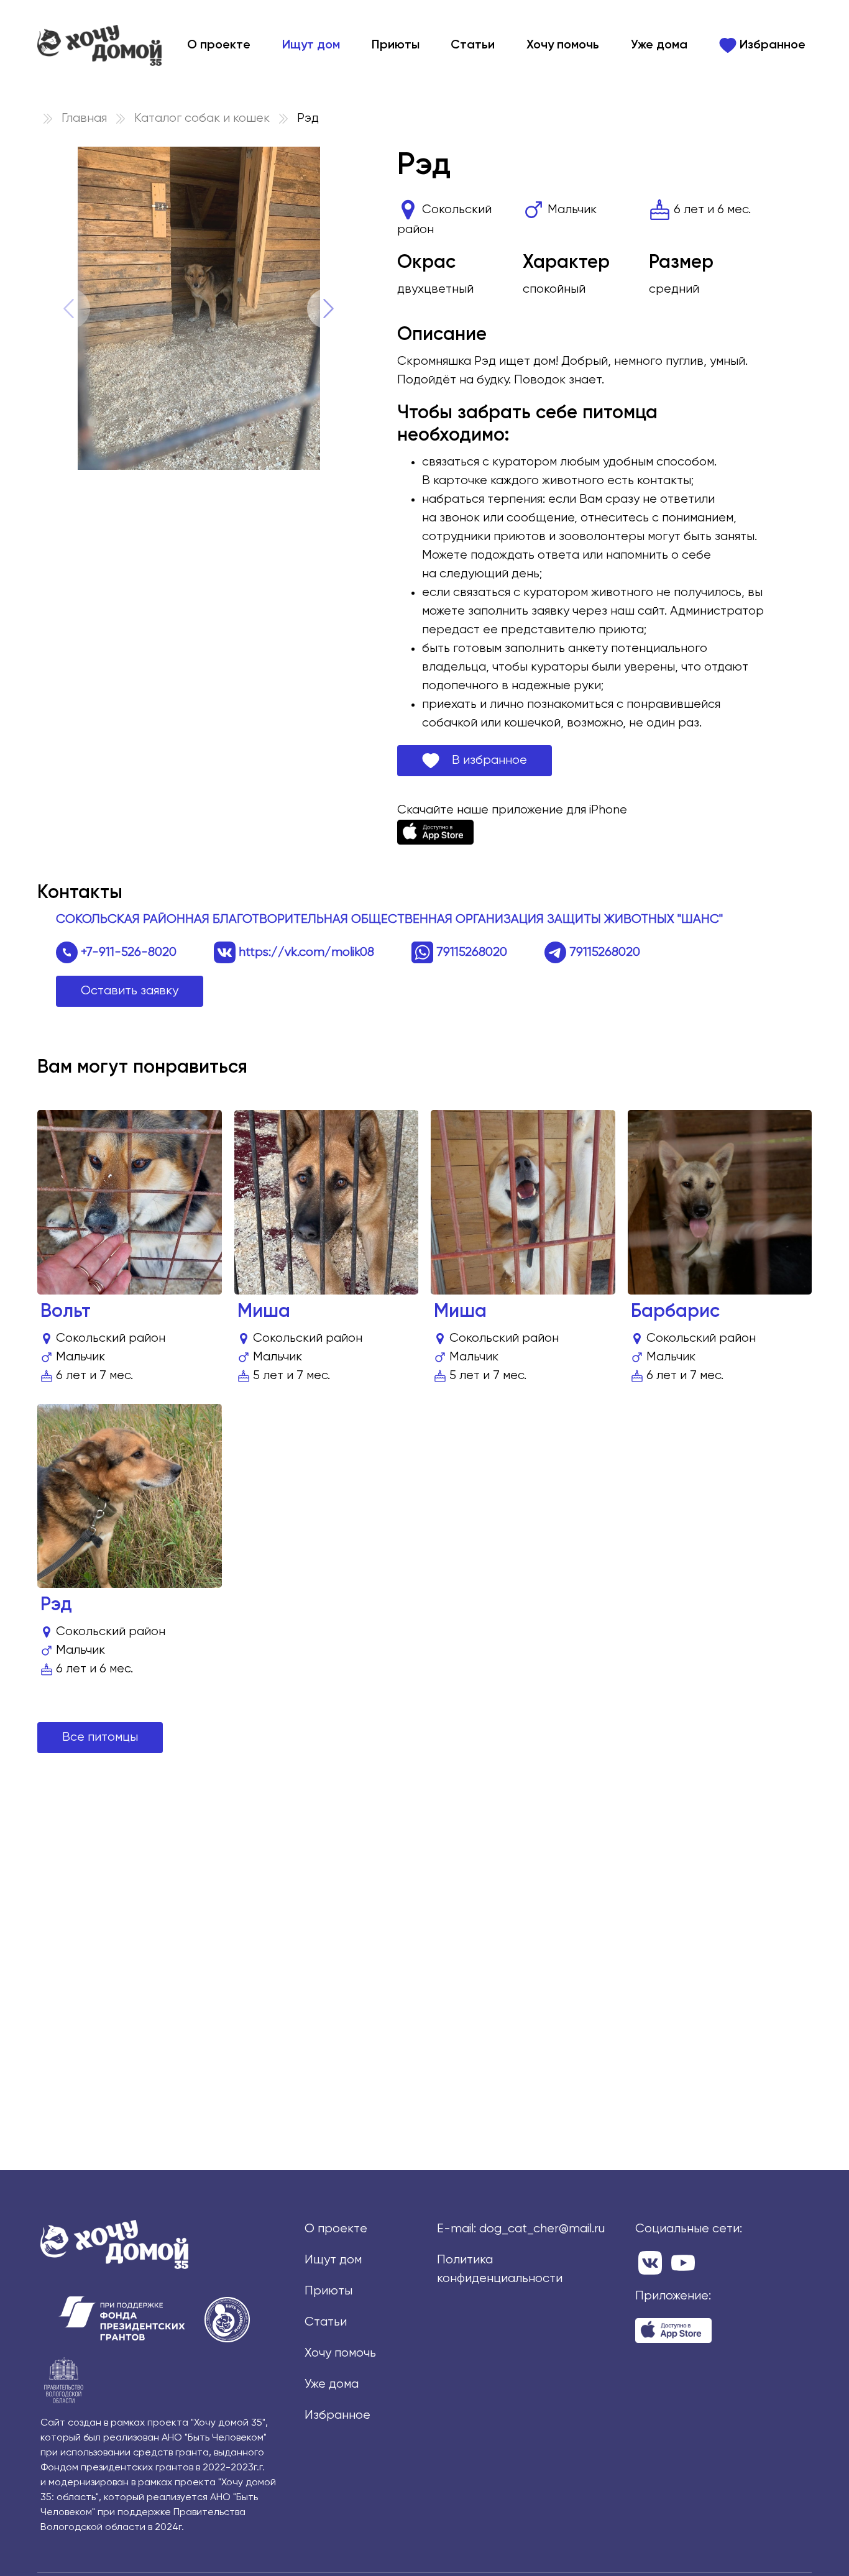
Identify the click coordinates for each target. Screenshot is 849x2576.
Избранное (771, 45)
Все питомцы (100, 1737)
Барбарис (675, 1312)
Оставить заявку (130, 991)
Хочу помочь (563, 45)
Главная (84, 118)
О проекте (219, 45)
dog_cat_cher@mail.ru (542, 2229)
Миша (264, 1312)
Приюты (396, 45)
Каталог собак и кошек (202, 118)
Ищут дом (311, 45)
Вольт (66, 1312)
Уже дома (659, 45)
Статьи (473, 45)
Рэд (56, 1605)
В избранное (483, 760)
